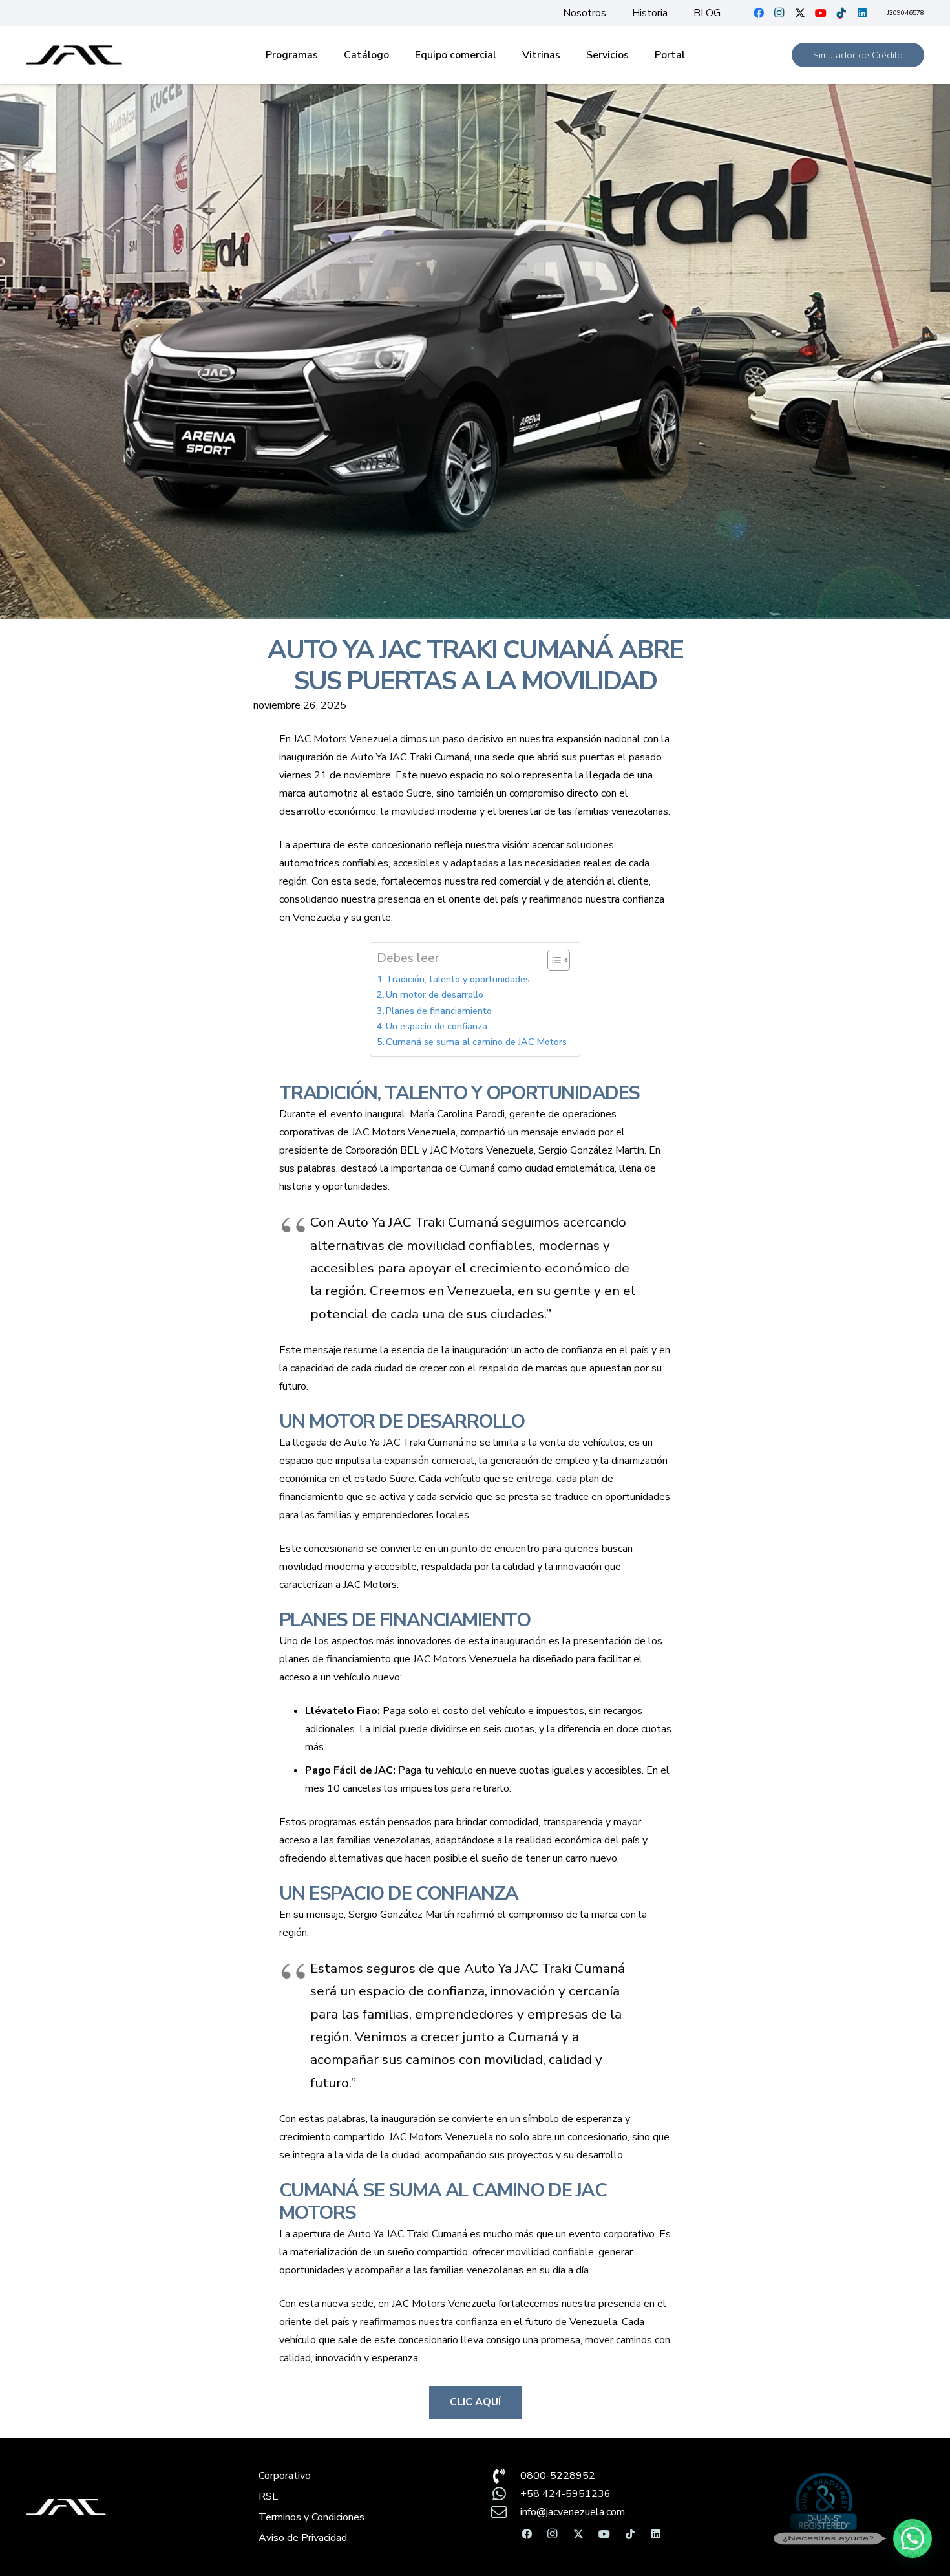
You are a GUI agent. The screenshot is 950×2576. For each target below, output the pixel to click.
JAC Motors (418, 2304)
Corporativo (285, 2476)
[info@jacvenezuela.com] (505, 2512)
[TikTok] (841, 13)
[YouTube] (821, 13)
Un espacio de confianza (437, 1026)
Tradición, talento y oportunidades (458, 979)
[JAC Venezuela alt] (127, 2507)
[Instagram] (779, 13)
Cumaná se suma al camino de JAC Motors (476, 1042)
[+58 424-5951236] (505, 2494)
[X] (800, 13)
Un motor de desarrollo (435, 994)
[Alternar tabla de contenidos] (552, 960)
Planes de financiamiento (439, 1011)
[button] (913, 2538)
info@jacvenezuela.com (573, 2512)
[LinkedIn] (862, 13)
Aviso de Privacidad (303, 2538)
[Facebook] (759, 13)
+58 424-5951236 (565, 2494)
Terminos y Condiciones (311, 2517)
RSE (269, 2496)
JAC (395, 2234)
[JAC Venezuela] (74, 55)
